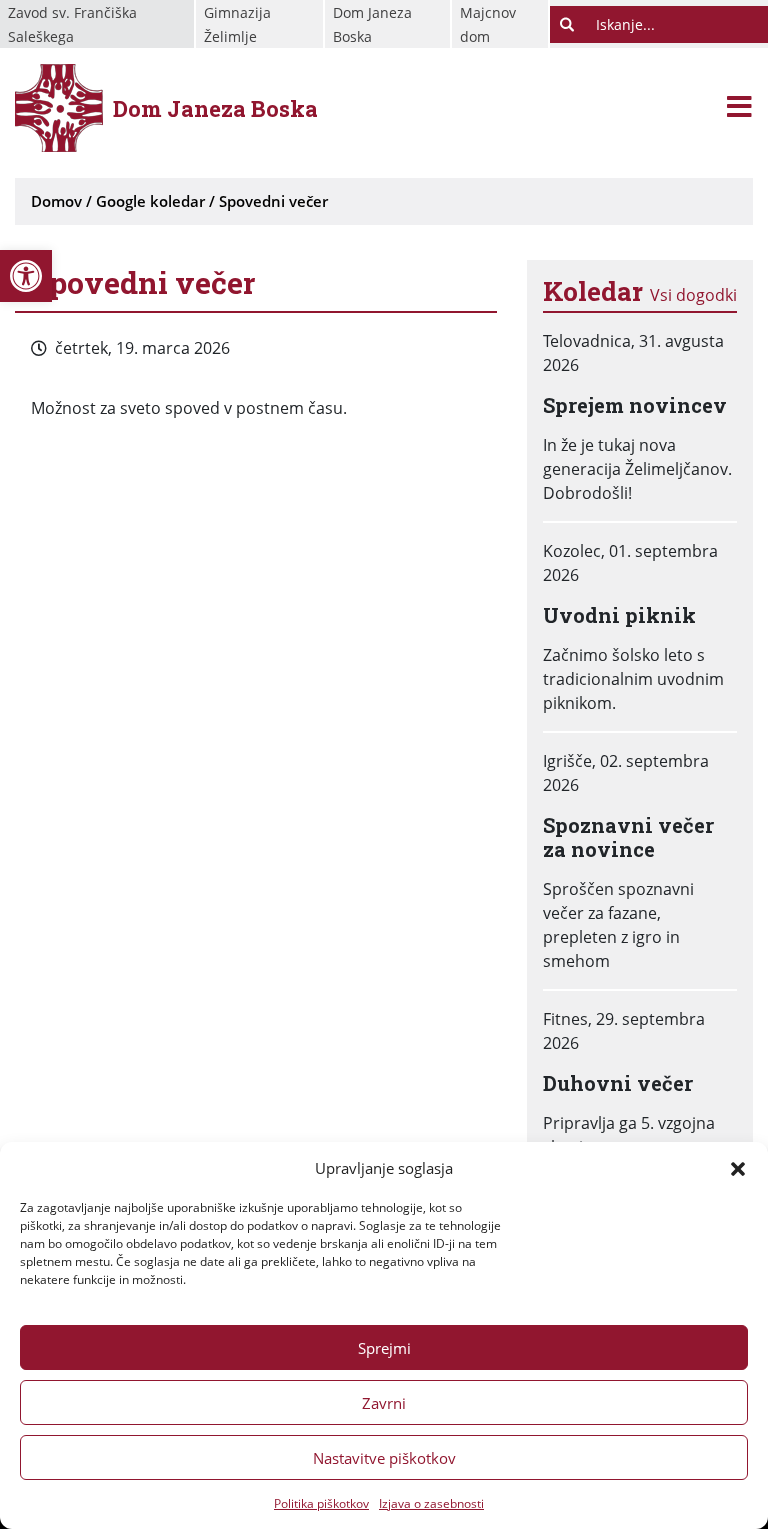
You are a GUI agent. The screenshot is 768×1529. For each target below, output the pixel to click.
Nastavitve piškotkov (384, 1458)
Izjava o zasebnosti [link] (431, 1503)
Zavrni (384, 1403)
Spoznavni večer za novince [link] (628, 837)
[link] (26, 276)
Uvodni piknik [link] (619, 615)
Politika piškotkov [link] (321, 1503)
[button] (738, 1168)
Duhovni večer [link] (618, 1083)
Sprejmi (384, 1348)
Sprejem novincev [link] (635, 405)
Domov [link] (56, 201)
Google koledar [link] (150, 201)
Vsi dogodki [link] (693, 295)
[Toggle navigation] (739, 108)
